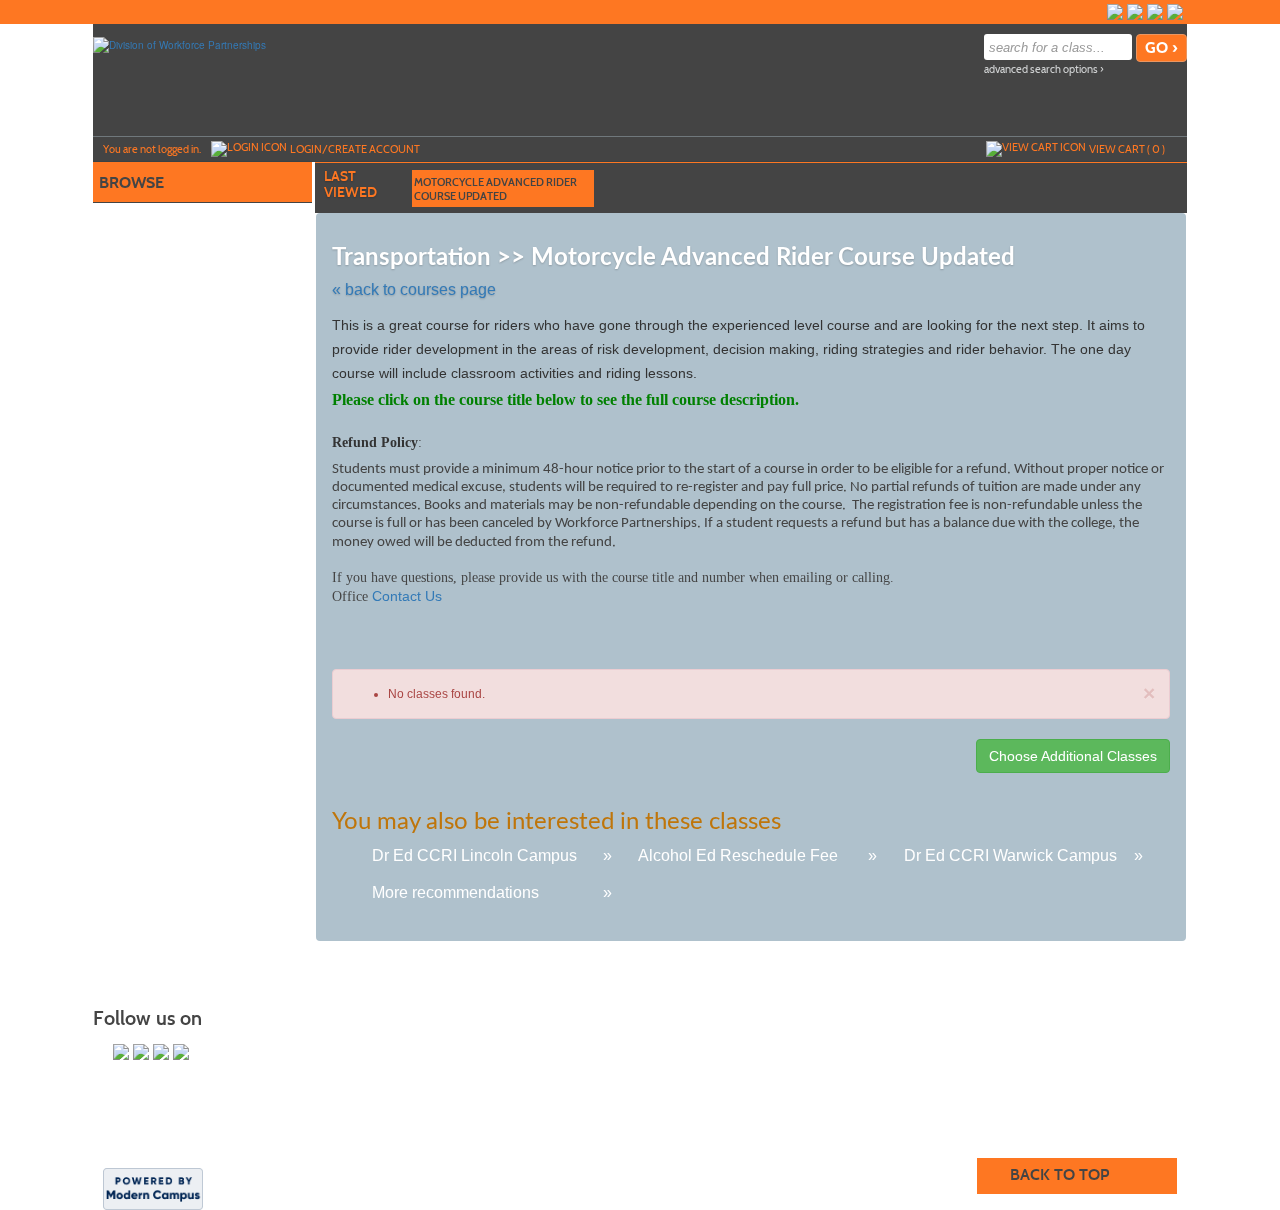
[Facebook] (1115, 12)
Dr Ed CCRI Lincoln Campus (474, 855)
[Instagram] (1155, 12)
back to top (1059, 1174)
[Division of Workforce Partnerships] (179, 44)
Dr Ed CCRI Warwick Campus (1010, 855)
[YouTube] (1175, 12)
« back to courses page (414, 289)
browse (131, 182)
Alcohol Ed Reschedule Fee (738, 855)
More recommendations (455, 892)
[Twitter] (1135, 12)
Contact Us (407, 596)
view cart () (1127, 149)
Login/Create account (355, 149)
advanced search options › (1044, 69)
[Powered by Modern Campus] (153, 1188)
